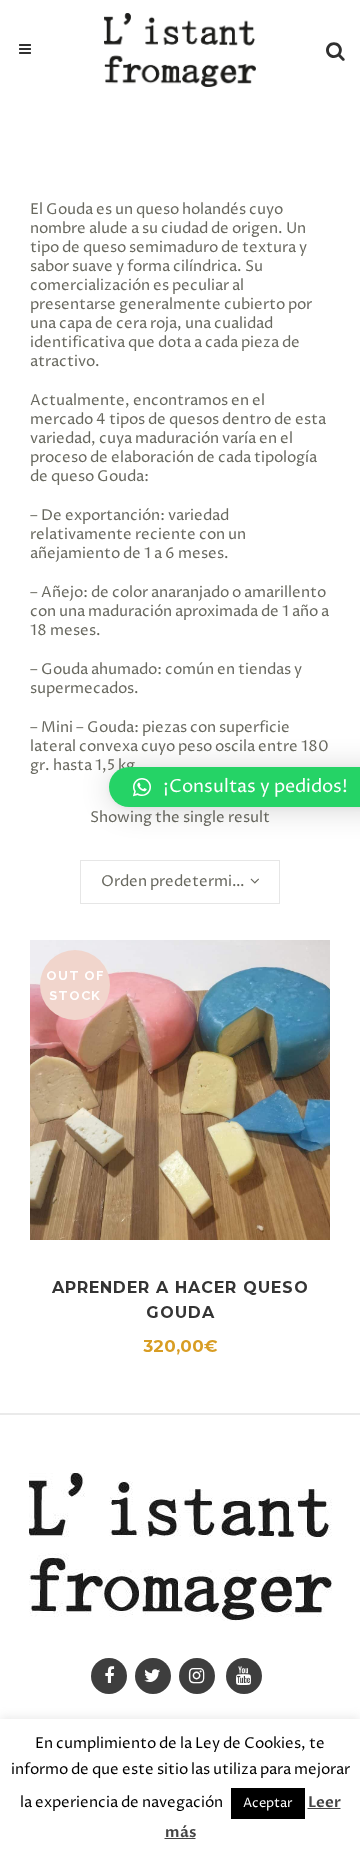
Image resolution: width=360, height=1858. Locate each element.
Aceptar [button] (268, 1803)
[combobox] (180, 882)
